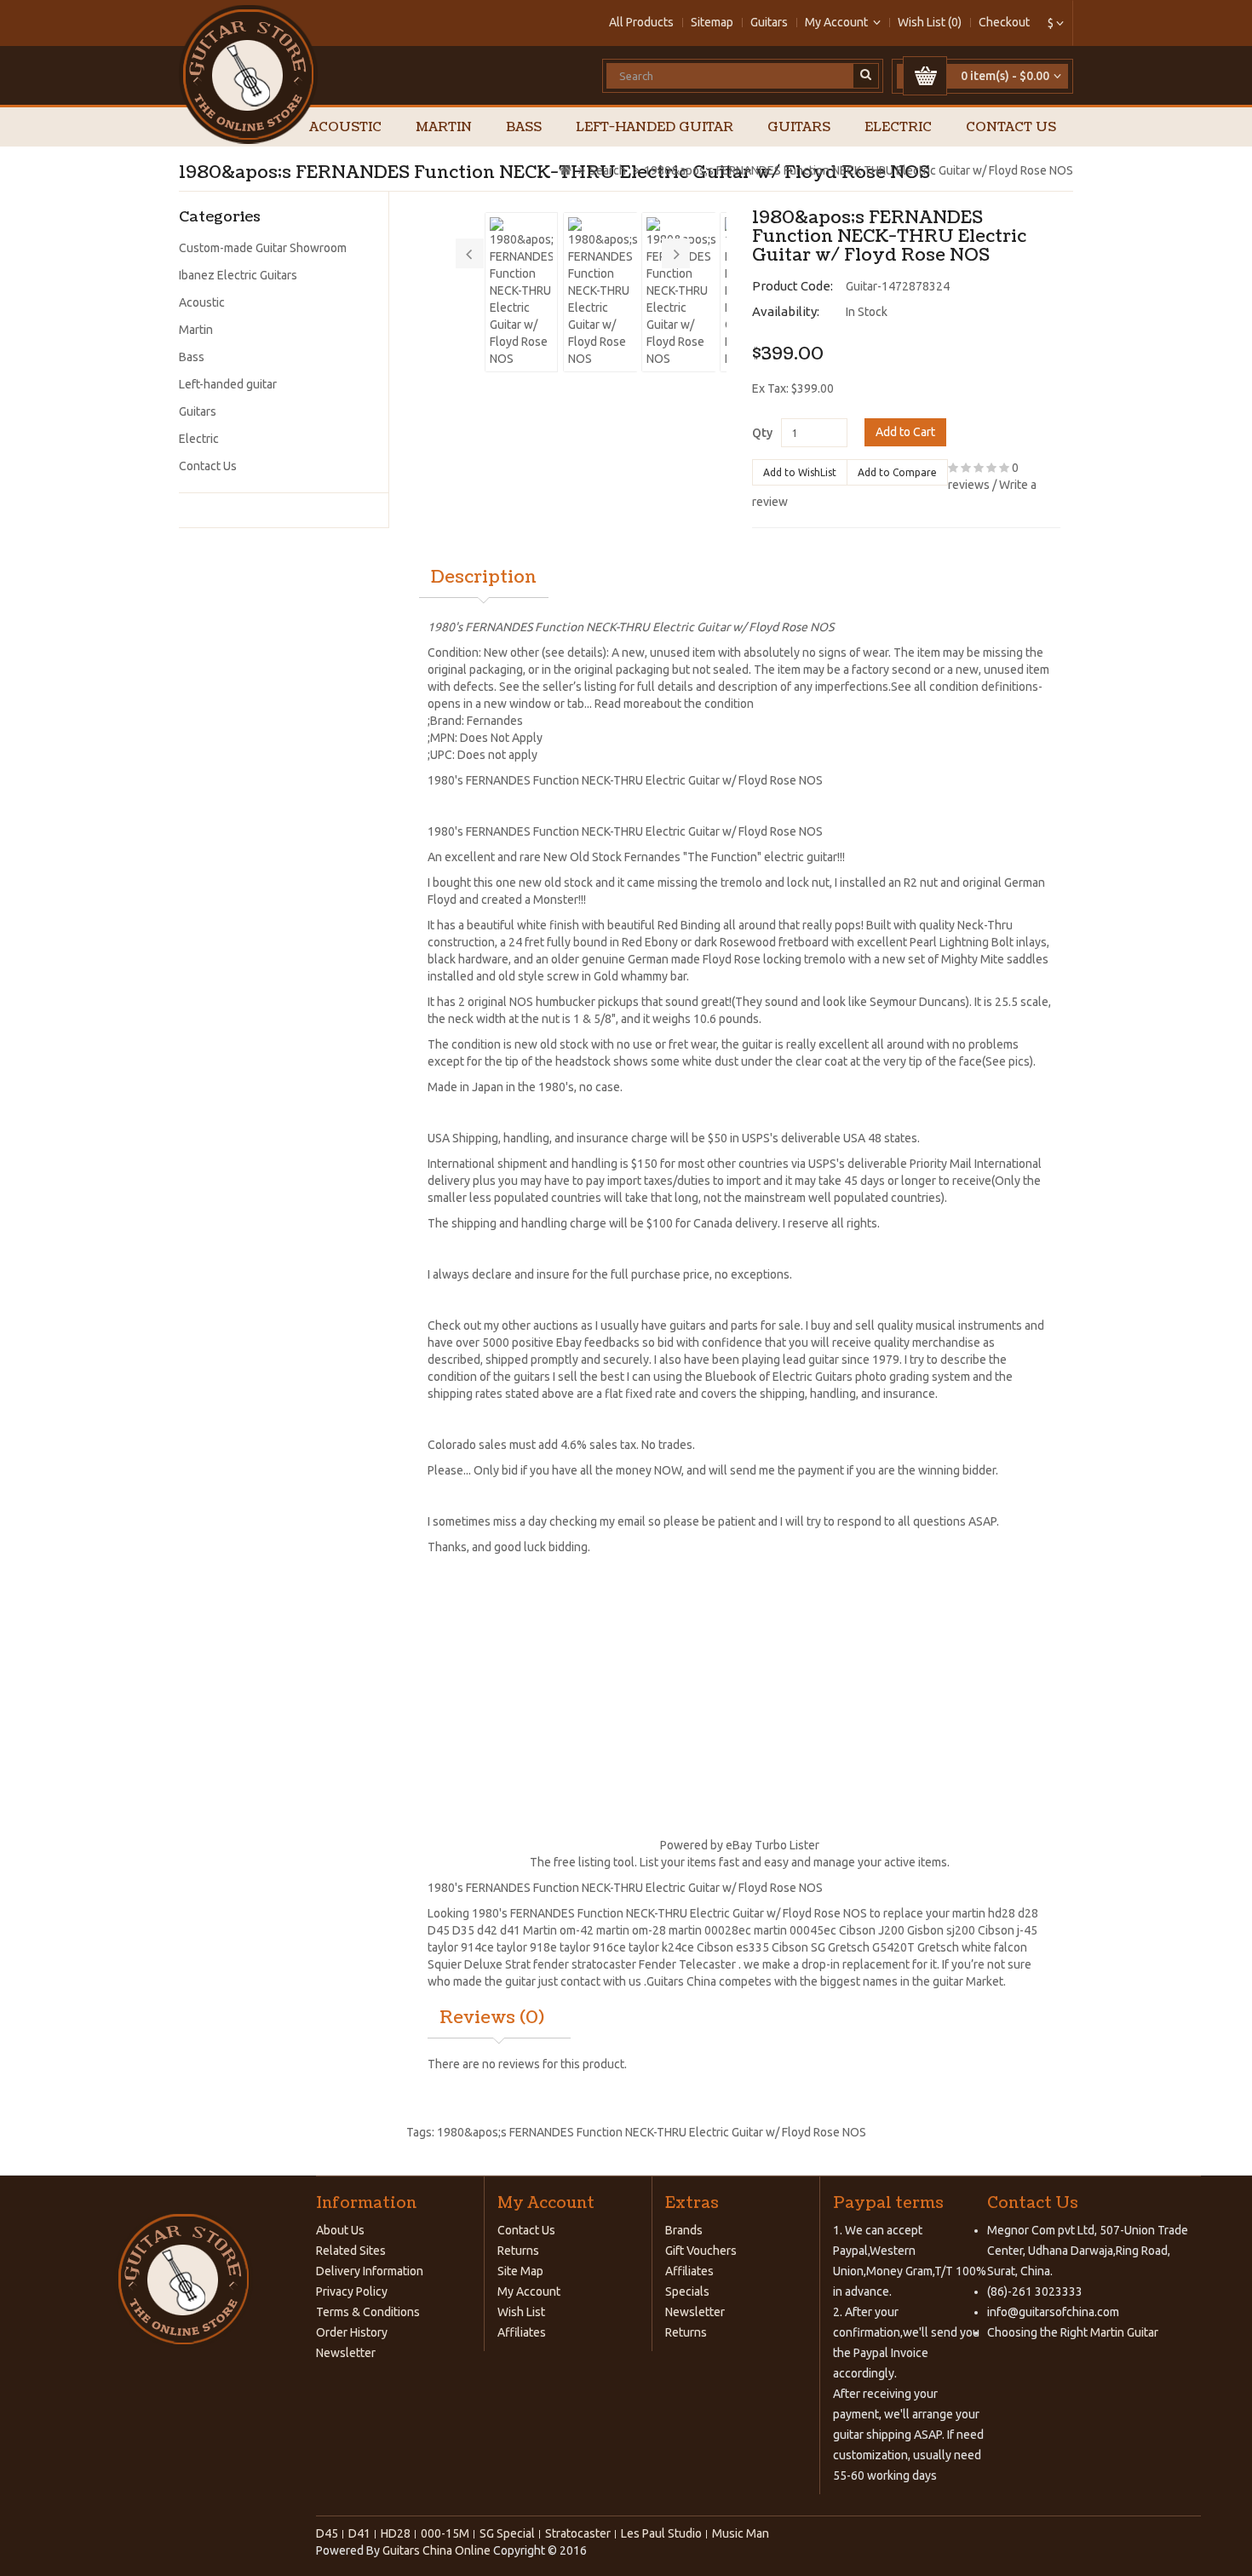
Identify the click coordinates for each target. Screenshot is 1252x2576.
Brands (684, 2230)
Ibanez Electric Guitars (238, 275)
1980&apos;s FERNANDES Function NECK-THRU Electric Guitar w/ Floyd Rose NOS (859, 170)
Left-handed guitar (655, 127)
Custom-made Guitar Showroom (263, 248)
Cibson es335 (733, 1947)
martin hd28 (984, 1913)
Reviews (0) (492, 2018)
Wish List (521, 2312)
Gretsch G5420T (871, 1947)
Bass (524, 127)
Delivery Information (370, 2271)
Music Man (741, 2533)
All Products (641, 22)
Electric (898, 127)
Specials (687, 2291)
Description (484, 578)
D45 (439, 1930)
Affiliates (522, 2332)
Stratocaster (578, 2533)
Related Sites (351, 2251)
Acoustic (345, 127)
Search (608, 170)
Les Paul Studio (661, 2533)
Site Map (520, 2271)
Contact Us (1011, 127)
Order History (352, 2332)
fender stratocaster (585, 1964)
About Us (340, 2230)
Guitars (769, 22)
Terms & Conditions (368, 2312)
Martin (444, 127)
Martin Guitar (1123, 2332)
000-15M (445, 2533)
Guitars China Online (436, 2550)
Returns (518, 2251)
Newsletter (346, 2353)
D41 (359, 2533)
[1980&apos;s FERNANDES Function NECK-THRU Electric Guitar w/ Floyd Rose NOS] (521, 292)
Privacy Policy (352, 2291)
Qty (762, 433)
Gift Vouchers (701, 2251)
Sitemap (712, 22)
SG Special (507, 2533)
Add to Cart (905, 432)
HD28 (396, 2533)
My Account (529, 2291)
